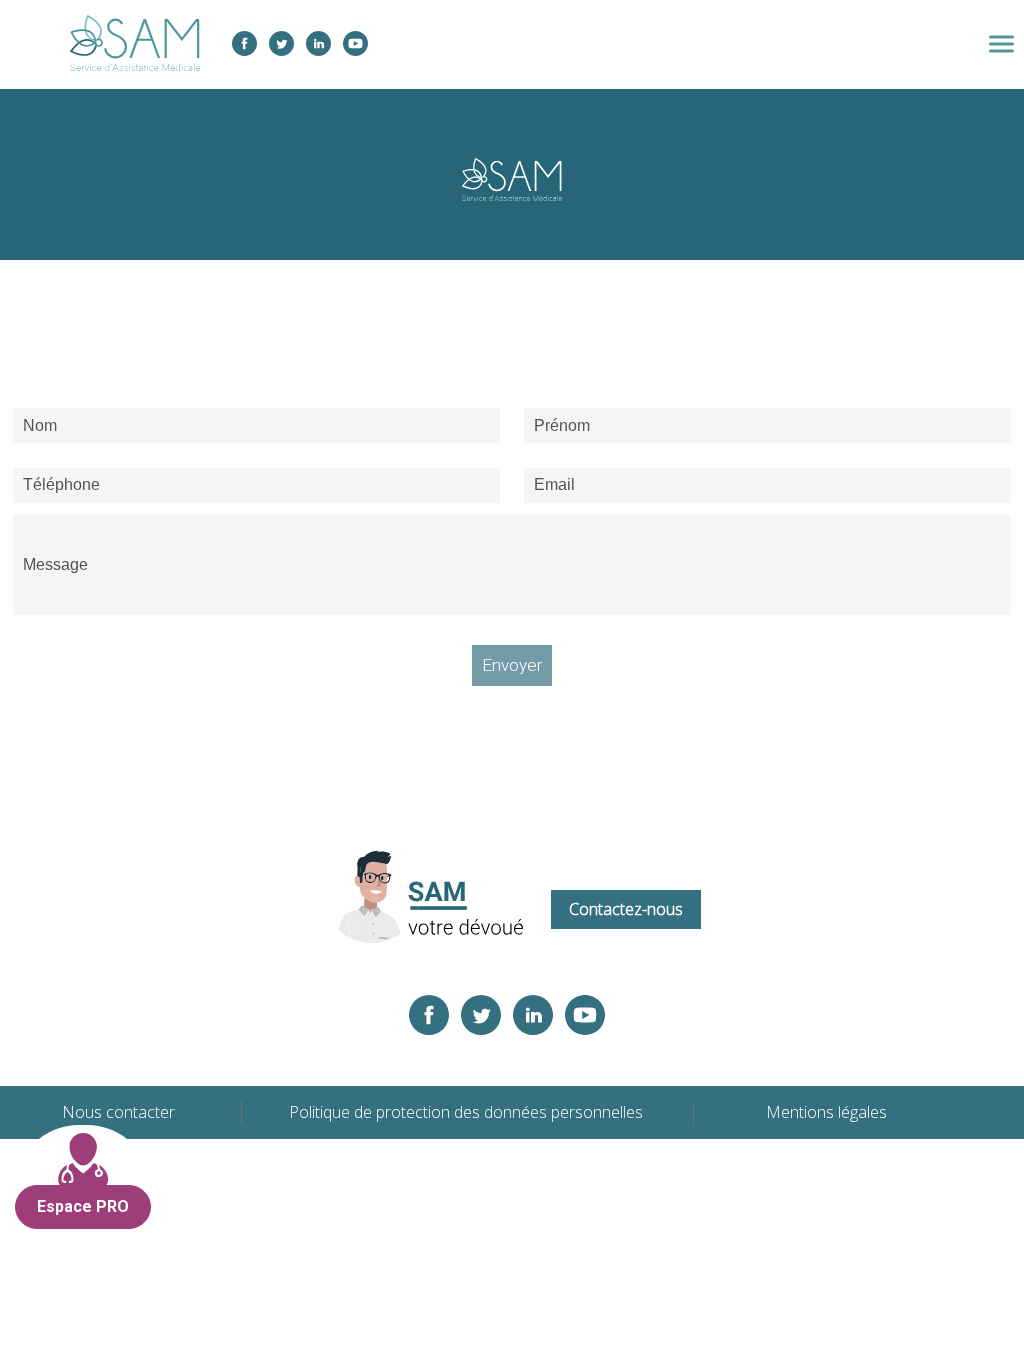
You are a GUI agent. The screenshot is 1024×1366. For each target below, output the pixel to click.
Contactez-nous (626, 909)
